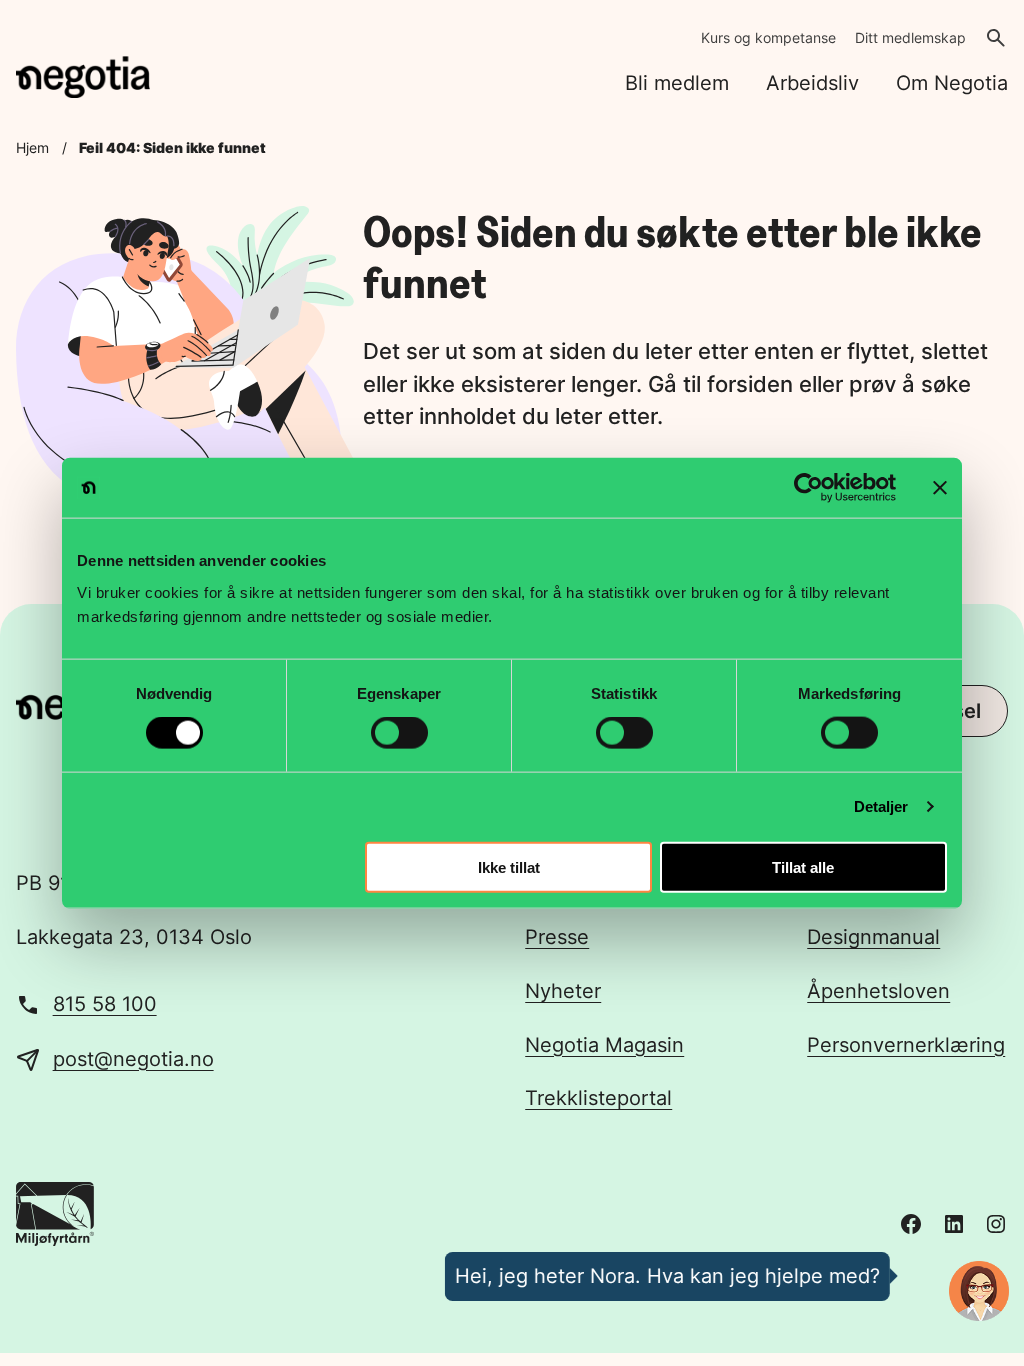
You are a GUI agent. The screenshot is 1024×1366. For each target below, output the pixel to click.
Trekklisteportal (598, 1098)
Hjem (32, 148)
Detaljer (881, 806)
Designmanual (873, 937)
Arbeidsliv (812, 83)
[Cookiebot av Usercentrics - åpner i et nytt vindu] (808, 488)
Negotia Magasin (604, 1045)
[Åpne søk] (996, 38)
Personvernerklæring (906, 1045)
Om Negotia (952, 83)
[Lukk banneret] (940, 488)
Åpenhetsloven (878, 991)
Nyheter (563, 991)
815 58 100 (105, 1004)
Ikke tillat (509, 866)
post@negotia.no (133, 1059)
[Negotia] (83, 77)
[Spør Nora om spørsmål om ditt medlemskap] (979, 1291)
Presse (557, 937)
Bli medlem (677, 83)
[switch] (399, 733)
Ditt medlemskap (910, 38)
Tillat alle (803, 866)
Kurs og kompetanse (768, 38)
